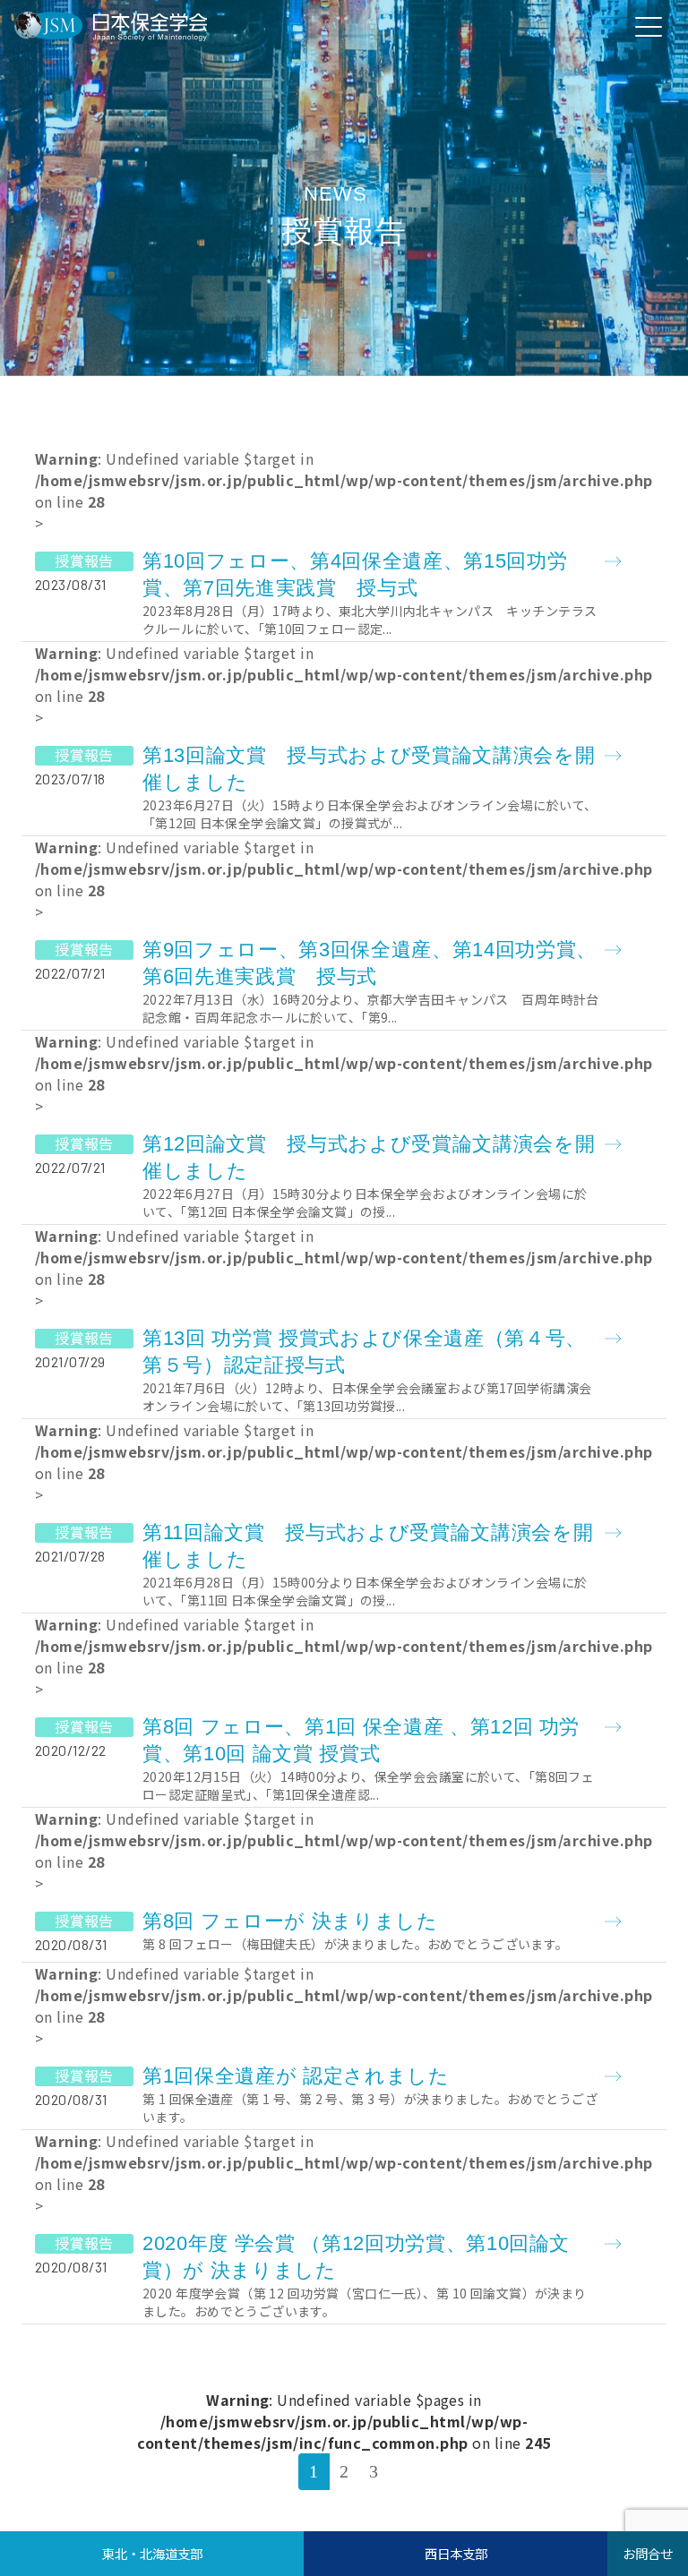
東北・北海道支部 (152, 2553)
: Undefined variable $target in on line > (344, 543)
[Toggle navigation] (649, 26)
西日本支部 (456, 2553)
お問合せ (648, 2553)
